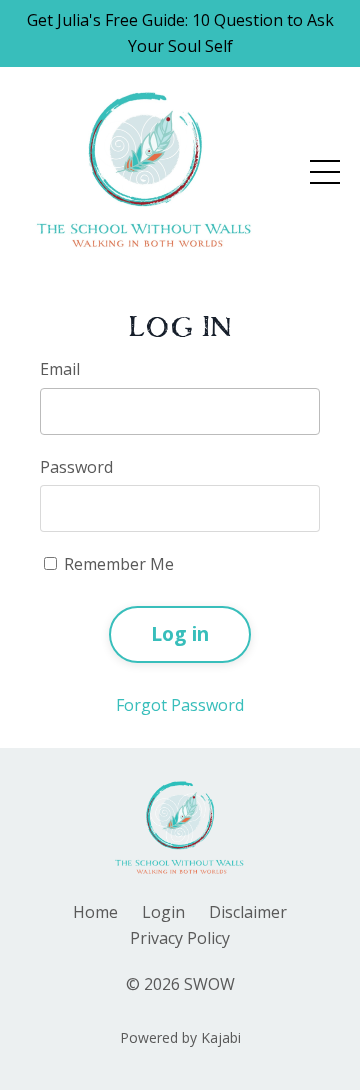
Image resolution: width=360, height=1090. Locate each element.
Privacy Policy (180, 938)
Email (60, 369)
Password (76, 467)
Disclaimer (248, 912)
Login (163, 912)
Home (95, 912)
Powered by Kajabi (180, 1037)
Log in (180, 633)
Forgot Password (180, 705)
